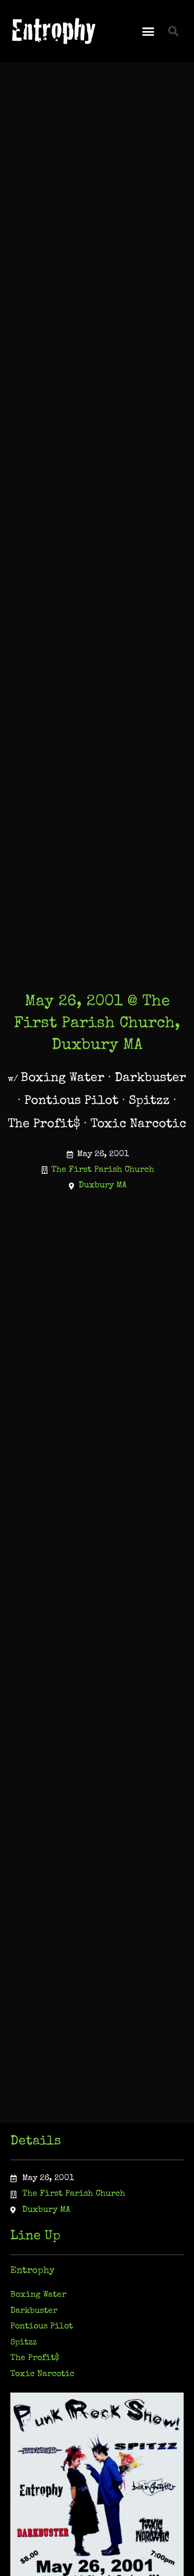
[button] (148, 31)
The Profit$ (35, 2358)
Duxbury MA (103, 1185)
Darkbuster (34, 2311)
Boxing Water (38, 2295)
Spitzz (24, 2343)
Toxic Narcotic (42, 2374)
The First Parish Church (103, 1170)
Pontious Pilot (42, 2326)
